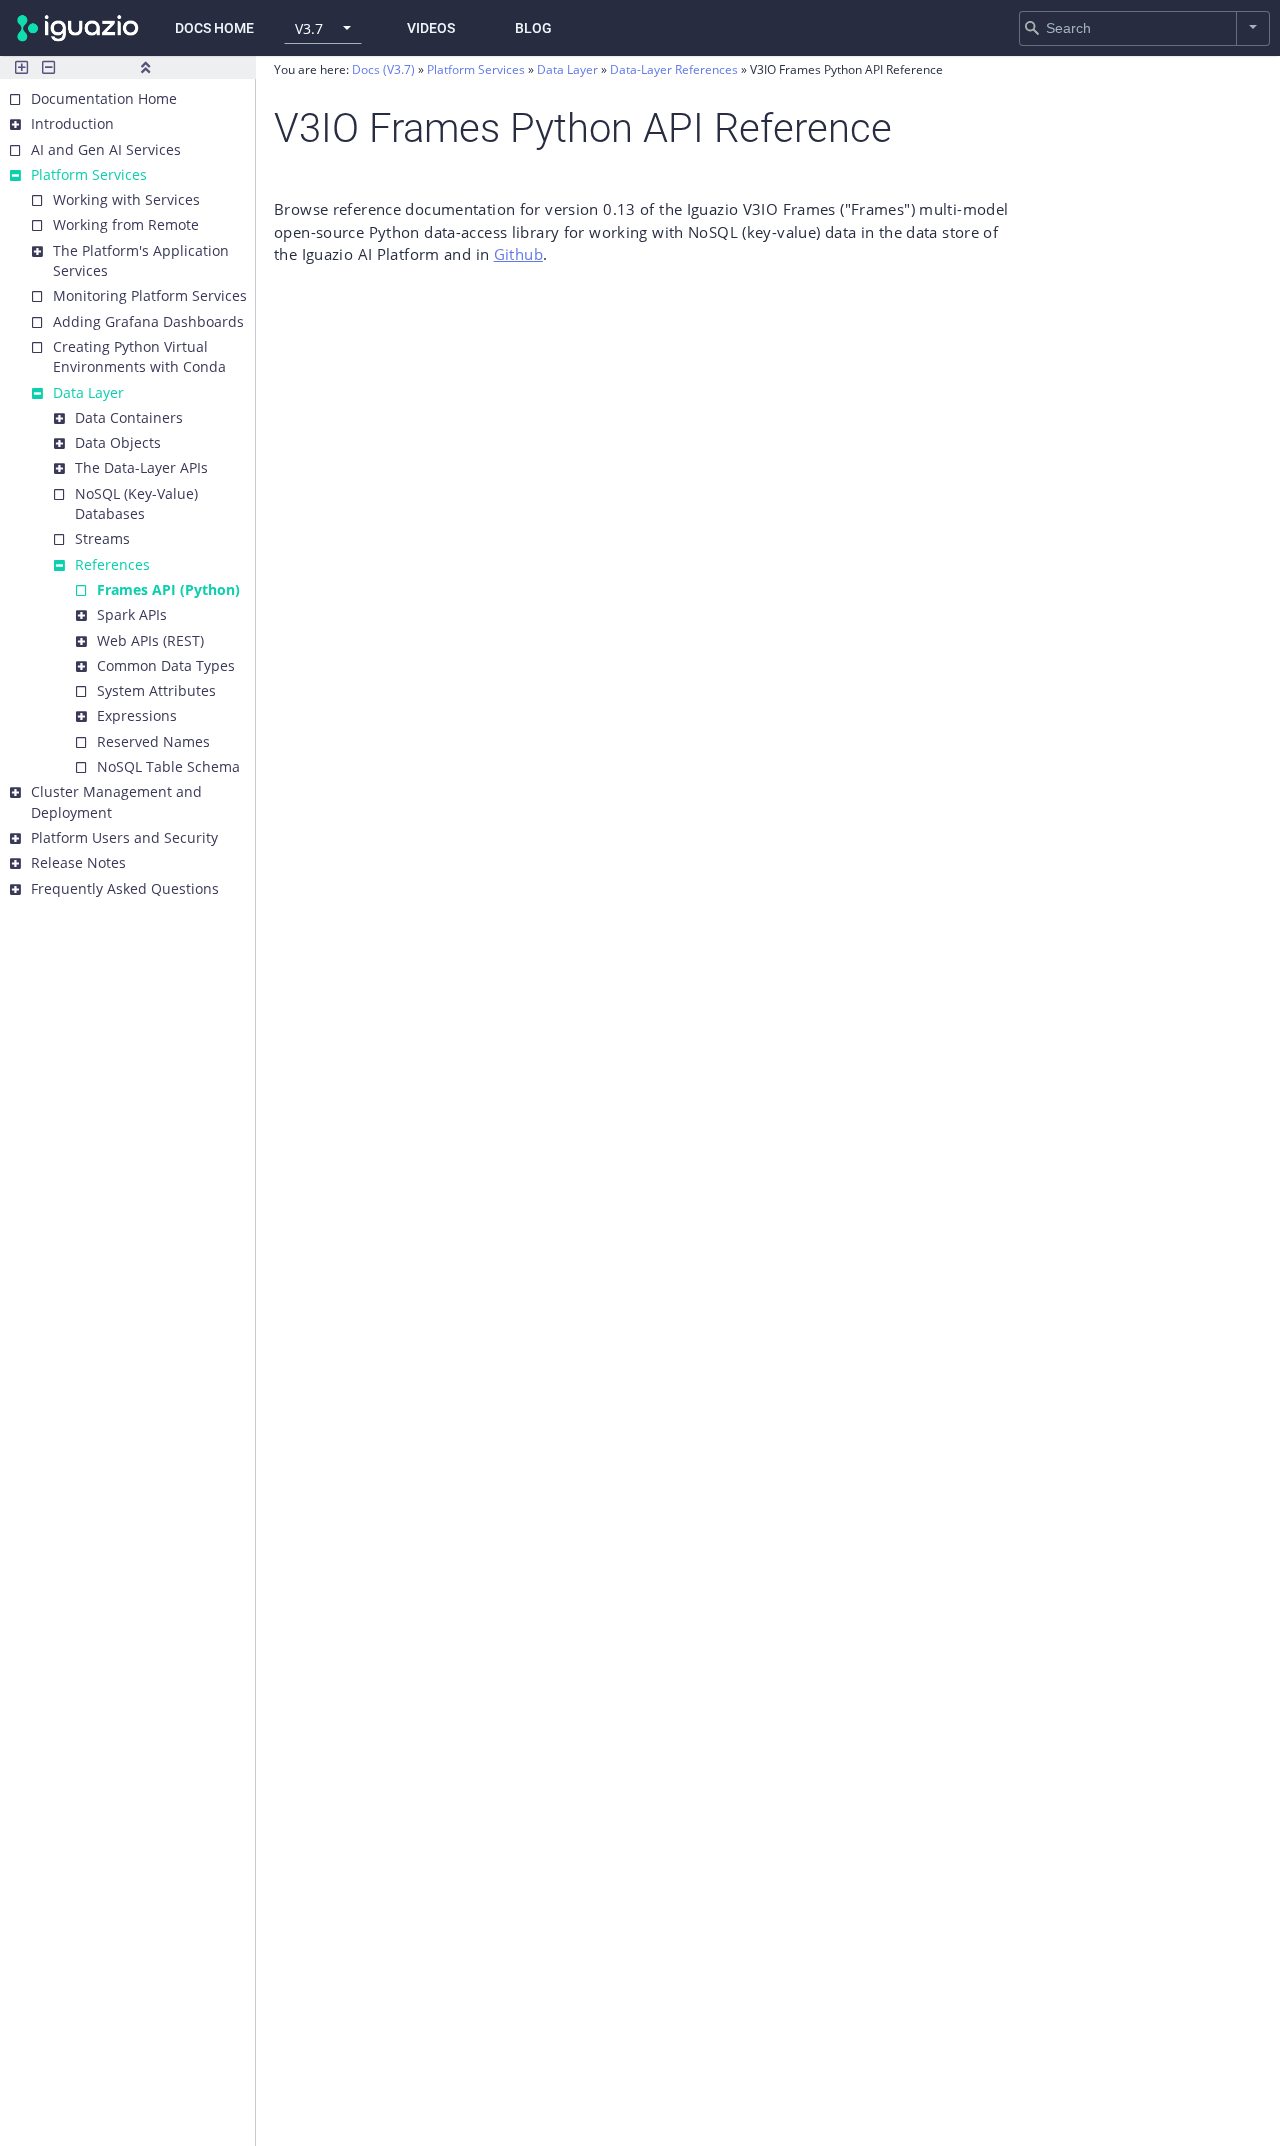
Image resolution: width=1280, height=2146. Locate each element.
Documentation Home (104, 98)
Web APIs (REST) (150, 640)
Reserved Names (153, 741)
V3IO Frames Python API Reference (846, 69)
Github (518, 254)
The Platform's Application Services (141, 260)
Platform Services (89, 174)
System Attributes (156, 690)
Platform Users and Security (124, 837)
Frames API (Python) (168, 589)
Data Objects (118, 442)
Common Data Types (166, 665)
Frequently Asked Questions (125, 888)
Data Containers (129, 417)
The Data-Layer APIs (141, 467)
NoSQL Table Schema (168, 766)
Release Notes (78, 862)
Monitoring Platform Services (150, 295)
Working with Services (126, 199)
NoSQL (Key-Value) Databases (136, 503)
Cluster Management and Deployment (116, 801)
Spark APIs (132, 614)
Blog (533, 28)
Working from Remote (126, 224)
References (112, 564)
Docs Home (214, 28)
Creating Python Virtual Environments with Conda (139, 356)
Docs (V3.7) (383, 69)
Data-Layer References (675, 69)
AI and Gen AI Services (106, 149)
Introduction (72, 123)
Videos (431, 28)
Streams (102, 538)
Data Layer (88, 392)
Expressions (137, 715)
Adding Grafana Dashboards (148, 321)
